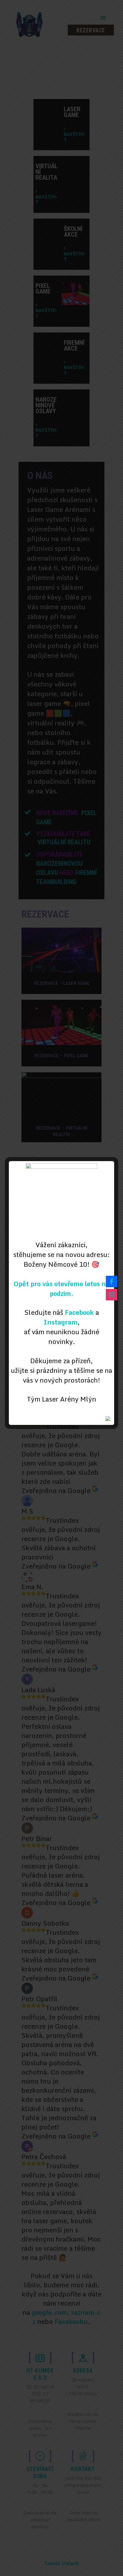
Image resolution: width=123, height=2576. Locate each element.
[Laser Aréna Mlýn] (112, 1281)
